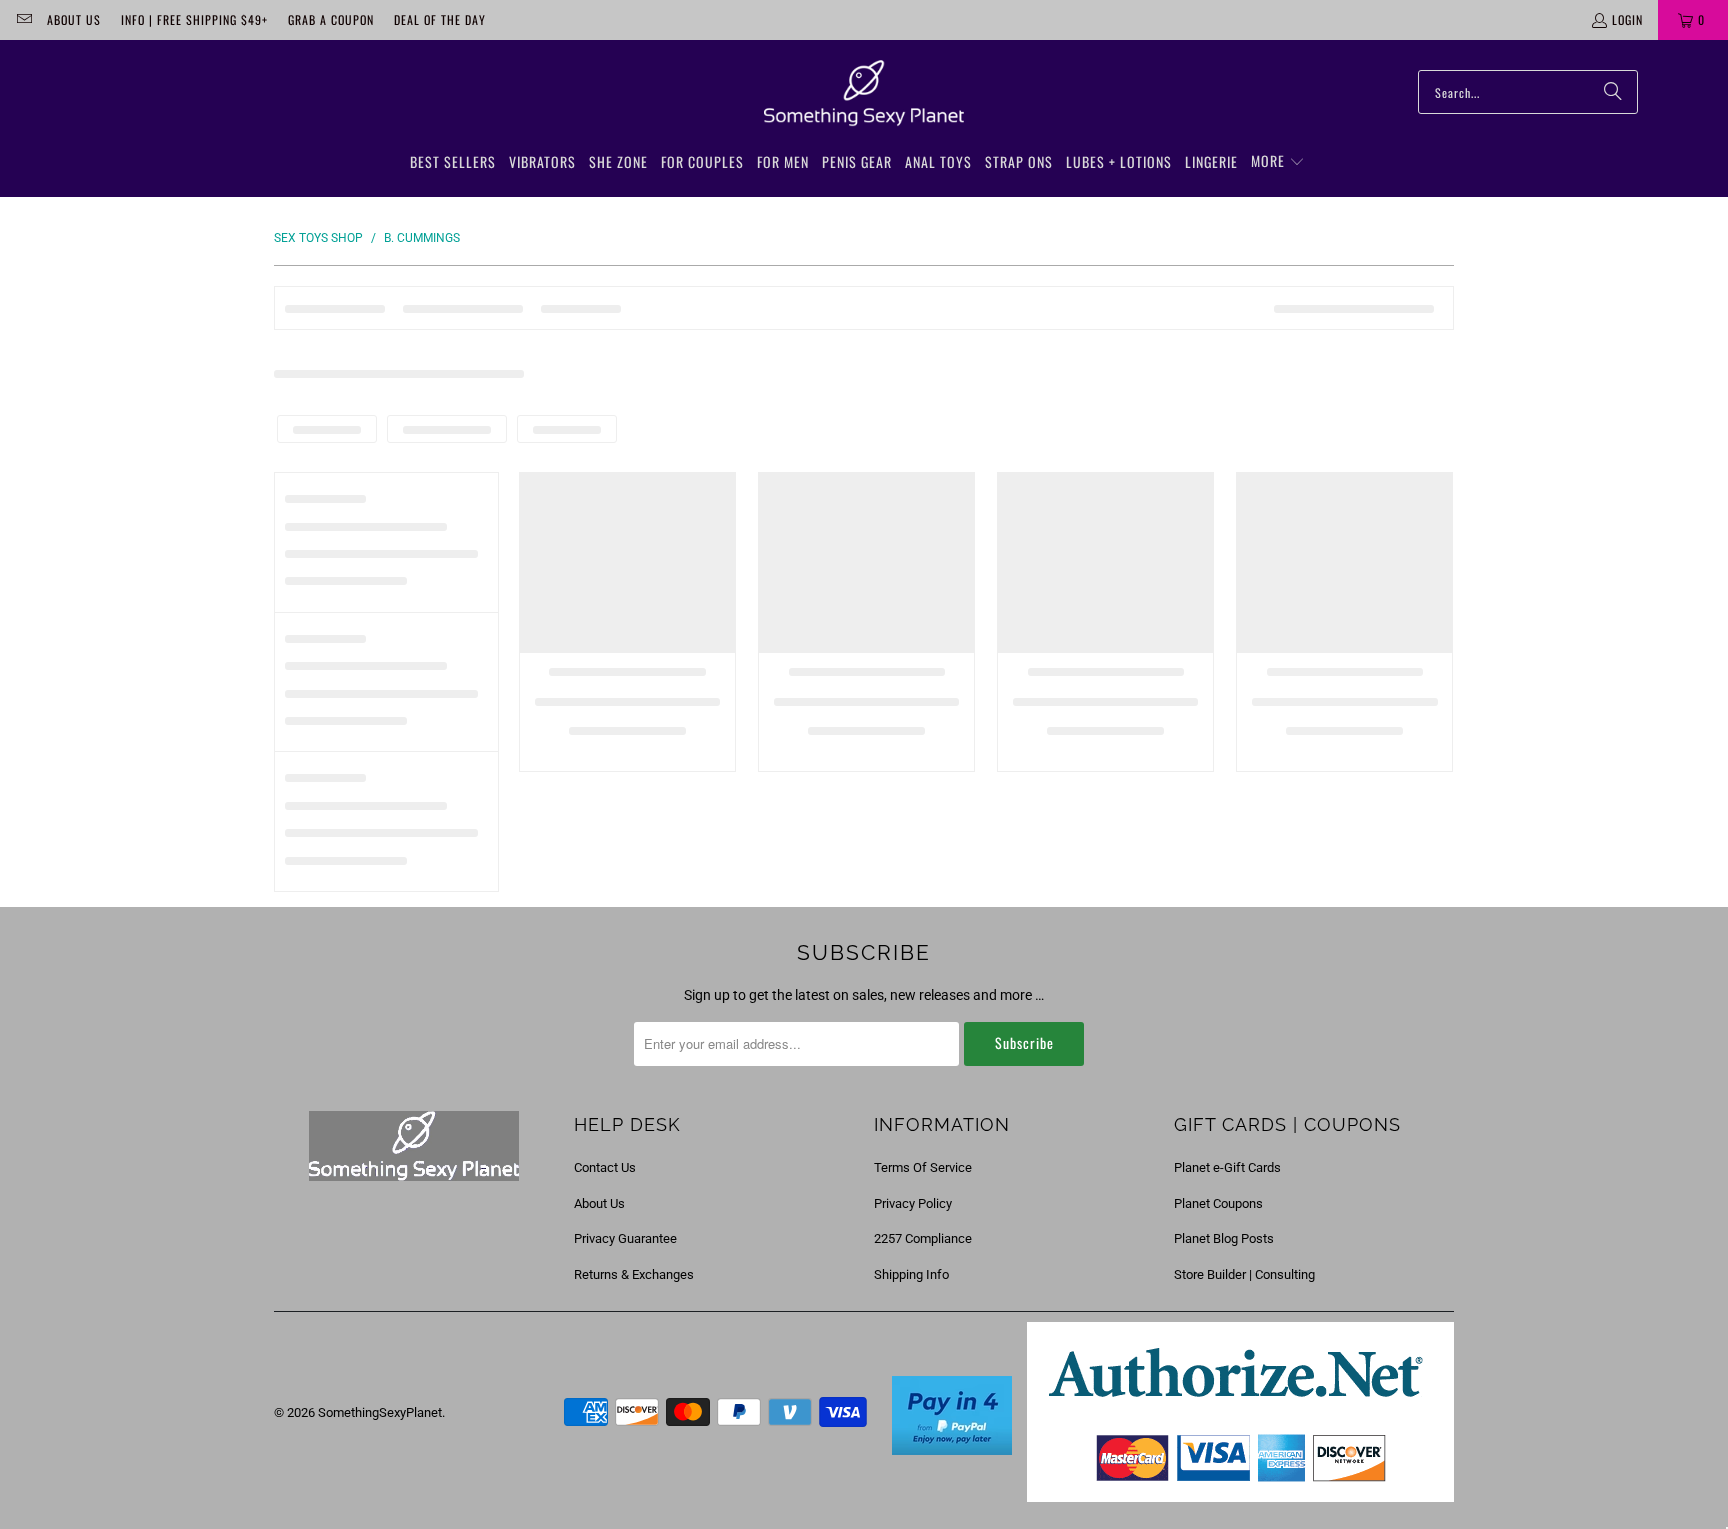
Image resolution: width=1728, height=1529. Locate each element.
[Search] (1613, 92)
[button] (1278, 162)
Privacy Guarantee (625, 1238)
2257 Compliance (923, 1238)
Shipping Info (911, 1274)
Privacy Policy (913, 1203)
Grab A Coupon (331, 19)
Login (1627, 19)
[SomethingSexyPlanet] (864, 94)
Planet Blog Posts (1224, 1238)
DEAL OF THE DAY (440, 19)
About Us (74, 19)
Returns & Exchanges (634, 1274)
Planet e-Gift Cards (1227, 1167)
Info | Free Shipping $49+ (194, 19)
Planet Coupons (1218, 1203)
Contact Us (605, 1167)
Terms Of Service (923, 1167)
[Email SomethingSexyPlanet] (23, 19)
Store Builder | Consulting (1244, 1274)
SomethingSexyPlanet (380, 1412)
